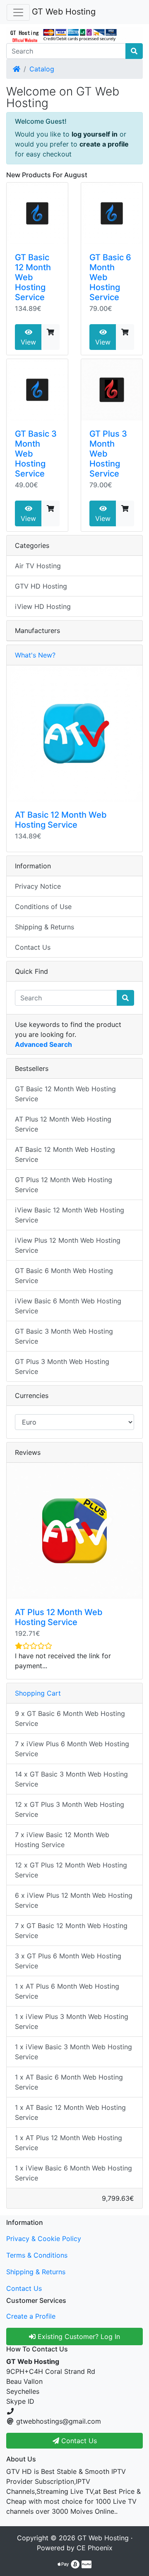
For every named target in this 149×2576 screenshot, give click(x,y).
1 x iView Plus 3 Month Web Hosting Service (72, 2021)
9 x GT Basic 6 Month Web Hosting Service (70, 1718)
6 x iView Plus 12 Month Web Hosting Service (74, 1900)
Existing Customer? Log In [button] (78, 2336)
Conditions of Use (43, 907)
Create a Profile (31, 2316)
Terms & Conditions (37, 2255)
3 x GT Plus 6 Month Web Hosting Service (68, 1961)
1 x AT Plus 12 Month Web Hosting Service (68, 2143)
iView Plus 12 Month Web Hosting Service (68, 1245)
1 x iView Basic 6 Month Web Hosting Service (73, 2173)
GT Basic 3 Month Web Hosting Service (64, 1336)
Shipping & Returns (44, 927)
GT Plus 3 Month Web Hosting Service (62, 1366)
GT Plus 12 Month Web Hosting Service (64, 1185)
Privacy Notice (38, 886)
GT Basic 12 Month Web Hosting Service (33, 277)
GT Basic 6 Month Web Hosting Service (64, 1276)
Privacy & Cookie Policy (44, 2239)
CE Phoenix (95, 2548)
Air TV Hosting (38, 566)
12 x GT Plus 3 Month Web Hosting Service (70, 1809)
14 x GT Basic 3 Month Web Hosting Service (71, 1779)
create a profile (104, 144)
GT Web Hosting (64, 12)
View (28, 342)
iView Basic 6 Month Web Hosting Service (68, 1306)
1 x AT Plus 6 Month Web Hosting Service (67, 1991)
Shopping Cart (38, 1693)
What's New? (35, 655)
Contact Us (33, 947)
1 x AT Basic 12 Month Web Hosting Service (70, 2112)
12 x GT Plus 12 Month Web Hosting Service (71, 1870)
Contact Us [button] (78, 2441)
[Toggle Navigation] (18, 12)
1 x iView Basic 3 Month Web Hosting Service (73, 2052)
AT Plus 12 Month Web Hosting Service (63, 1124)
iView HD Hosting (43, 606)
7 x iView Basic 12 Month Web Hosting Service (62, 1840)
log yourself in (95, 134)
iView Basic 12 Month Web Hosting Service (70, 1215)
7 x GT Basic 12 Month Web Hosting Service (71, 1931)
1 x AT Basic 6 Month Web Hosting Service (69, 2082)
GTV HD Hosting (41, 586)
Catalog (42, 69)
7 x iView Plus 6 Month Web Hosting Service (72, 1749)
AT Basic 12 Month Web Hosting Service (61, 820)
